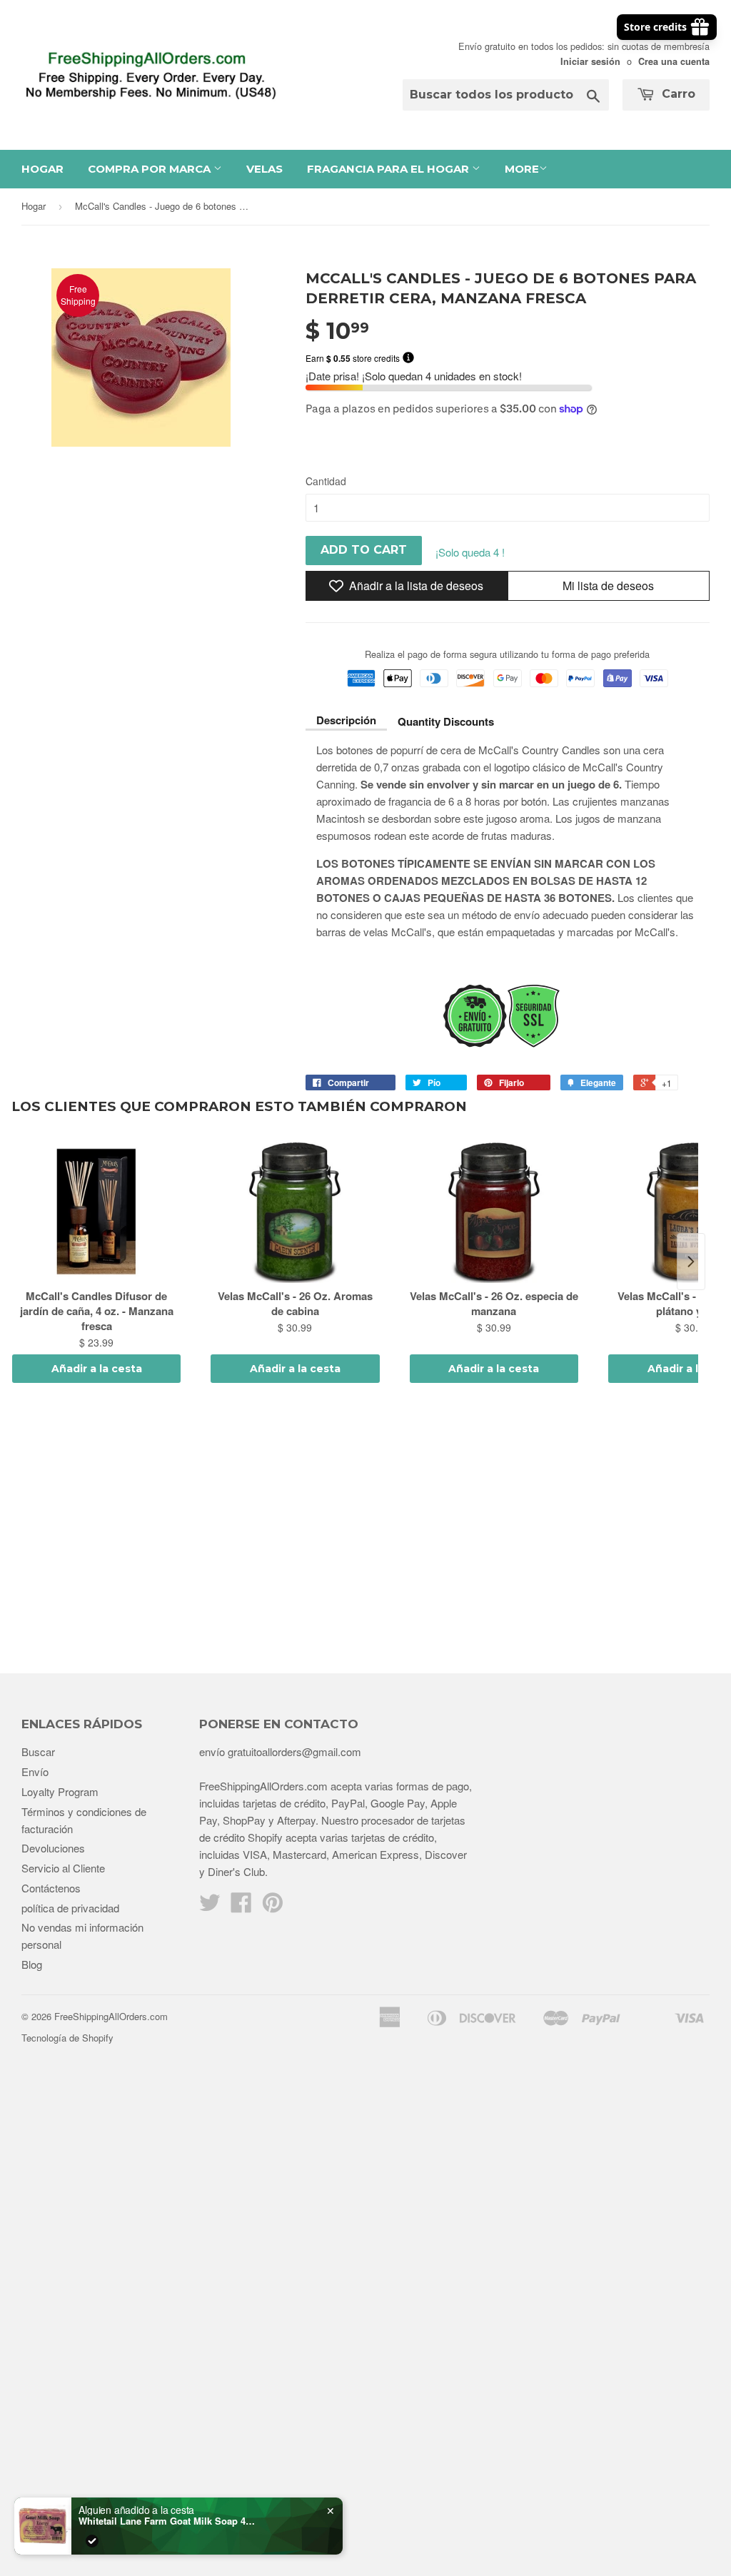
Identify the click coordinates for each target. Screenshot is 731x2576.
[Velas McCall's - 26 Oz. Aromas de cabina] (295, 1212)
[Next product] (691, 1262)
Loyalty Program (60, 1791)
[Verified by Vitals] (92, 2541)
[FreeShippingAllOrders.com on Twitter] (210, 1906)
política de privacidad (70, 1908)
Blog (32, 1964)
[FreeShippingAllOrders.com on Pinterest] (273, 1906)
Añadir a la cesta (97, 1369)
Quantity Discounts (446, 721)
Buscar (38, 1751)
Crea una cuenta (674, 61)
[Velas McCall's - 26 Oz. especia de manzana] (494, 1212)
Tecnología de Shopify (67, 2038)
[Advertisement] (365, 1531)
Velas (264, 169)
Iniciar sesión (590, 61)
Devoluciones (53, 1848)
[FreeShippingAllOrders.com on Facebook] (241, 1906)
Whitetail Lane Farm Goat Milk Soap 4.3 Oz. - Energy (168, 2521)
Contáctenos (51, 1888)
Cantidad (326, 481)
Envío (35, 1771)
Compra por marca (151, 169)
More (522, 169)
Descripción (346, 720)
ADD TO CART (364, 550)
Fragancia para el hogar (389, 169)
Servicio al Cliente (63, 1868)
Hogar (42, 169)
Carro (677, 94)
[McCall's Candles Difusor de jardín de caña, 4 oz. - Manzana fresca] (96, 1212)
